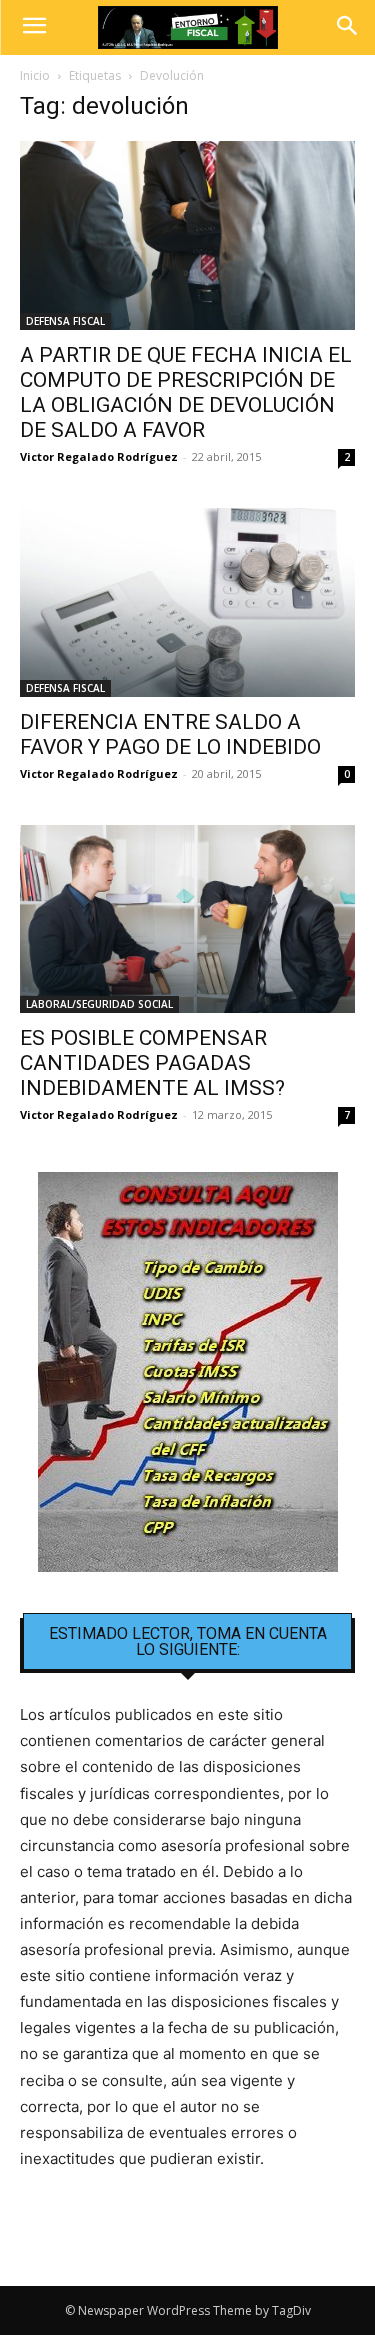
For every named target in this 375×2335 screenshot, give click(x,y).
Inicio (35, 75)
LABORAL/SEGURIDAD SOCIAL (99, 1004)
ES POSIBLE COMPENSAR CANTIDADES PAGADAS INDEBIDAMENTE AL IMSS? (152, 1063)
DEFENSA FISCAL (65, 321)
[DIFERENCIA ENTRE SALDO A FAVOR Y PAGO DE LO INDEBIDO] (187, 602)
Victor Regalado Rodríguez (99, 456)
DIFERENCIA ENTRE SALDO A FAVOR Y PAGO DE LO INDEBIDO (170, 734)
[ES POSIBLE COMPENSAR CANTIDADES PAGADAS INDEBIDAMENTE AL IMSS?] (187, 919)
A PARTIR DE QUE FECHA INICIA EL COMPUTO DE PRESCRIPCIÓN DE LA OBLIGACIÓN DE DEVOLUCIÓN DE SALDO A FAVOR (186, 392)
